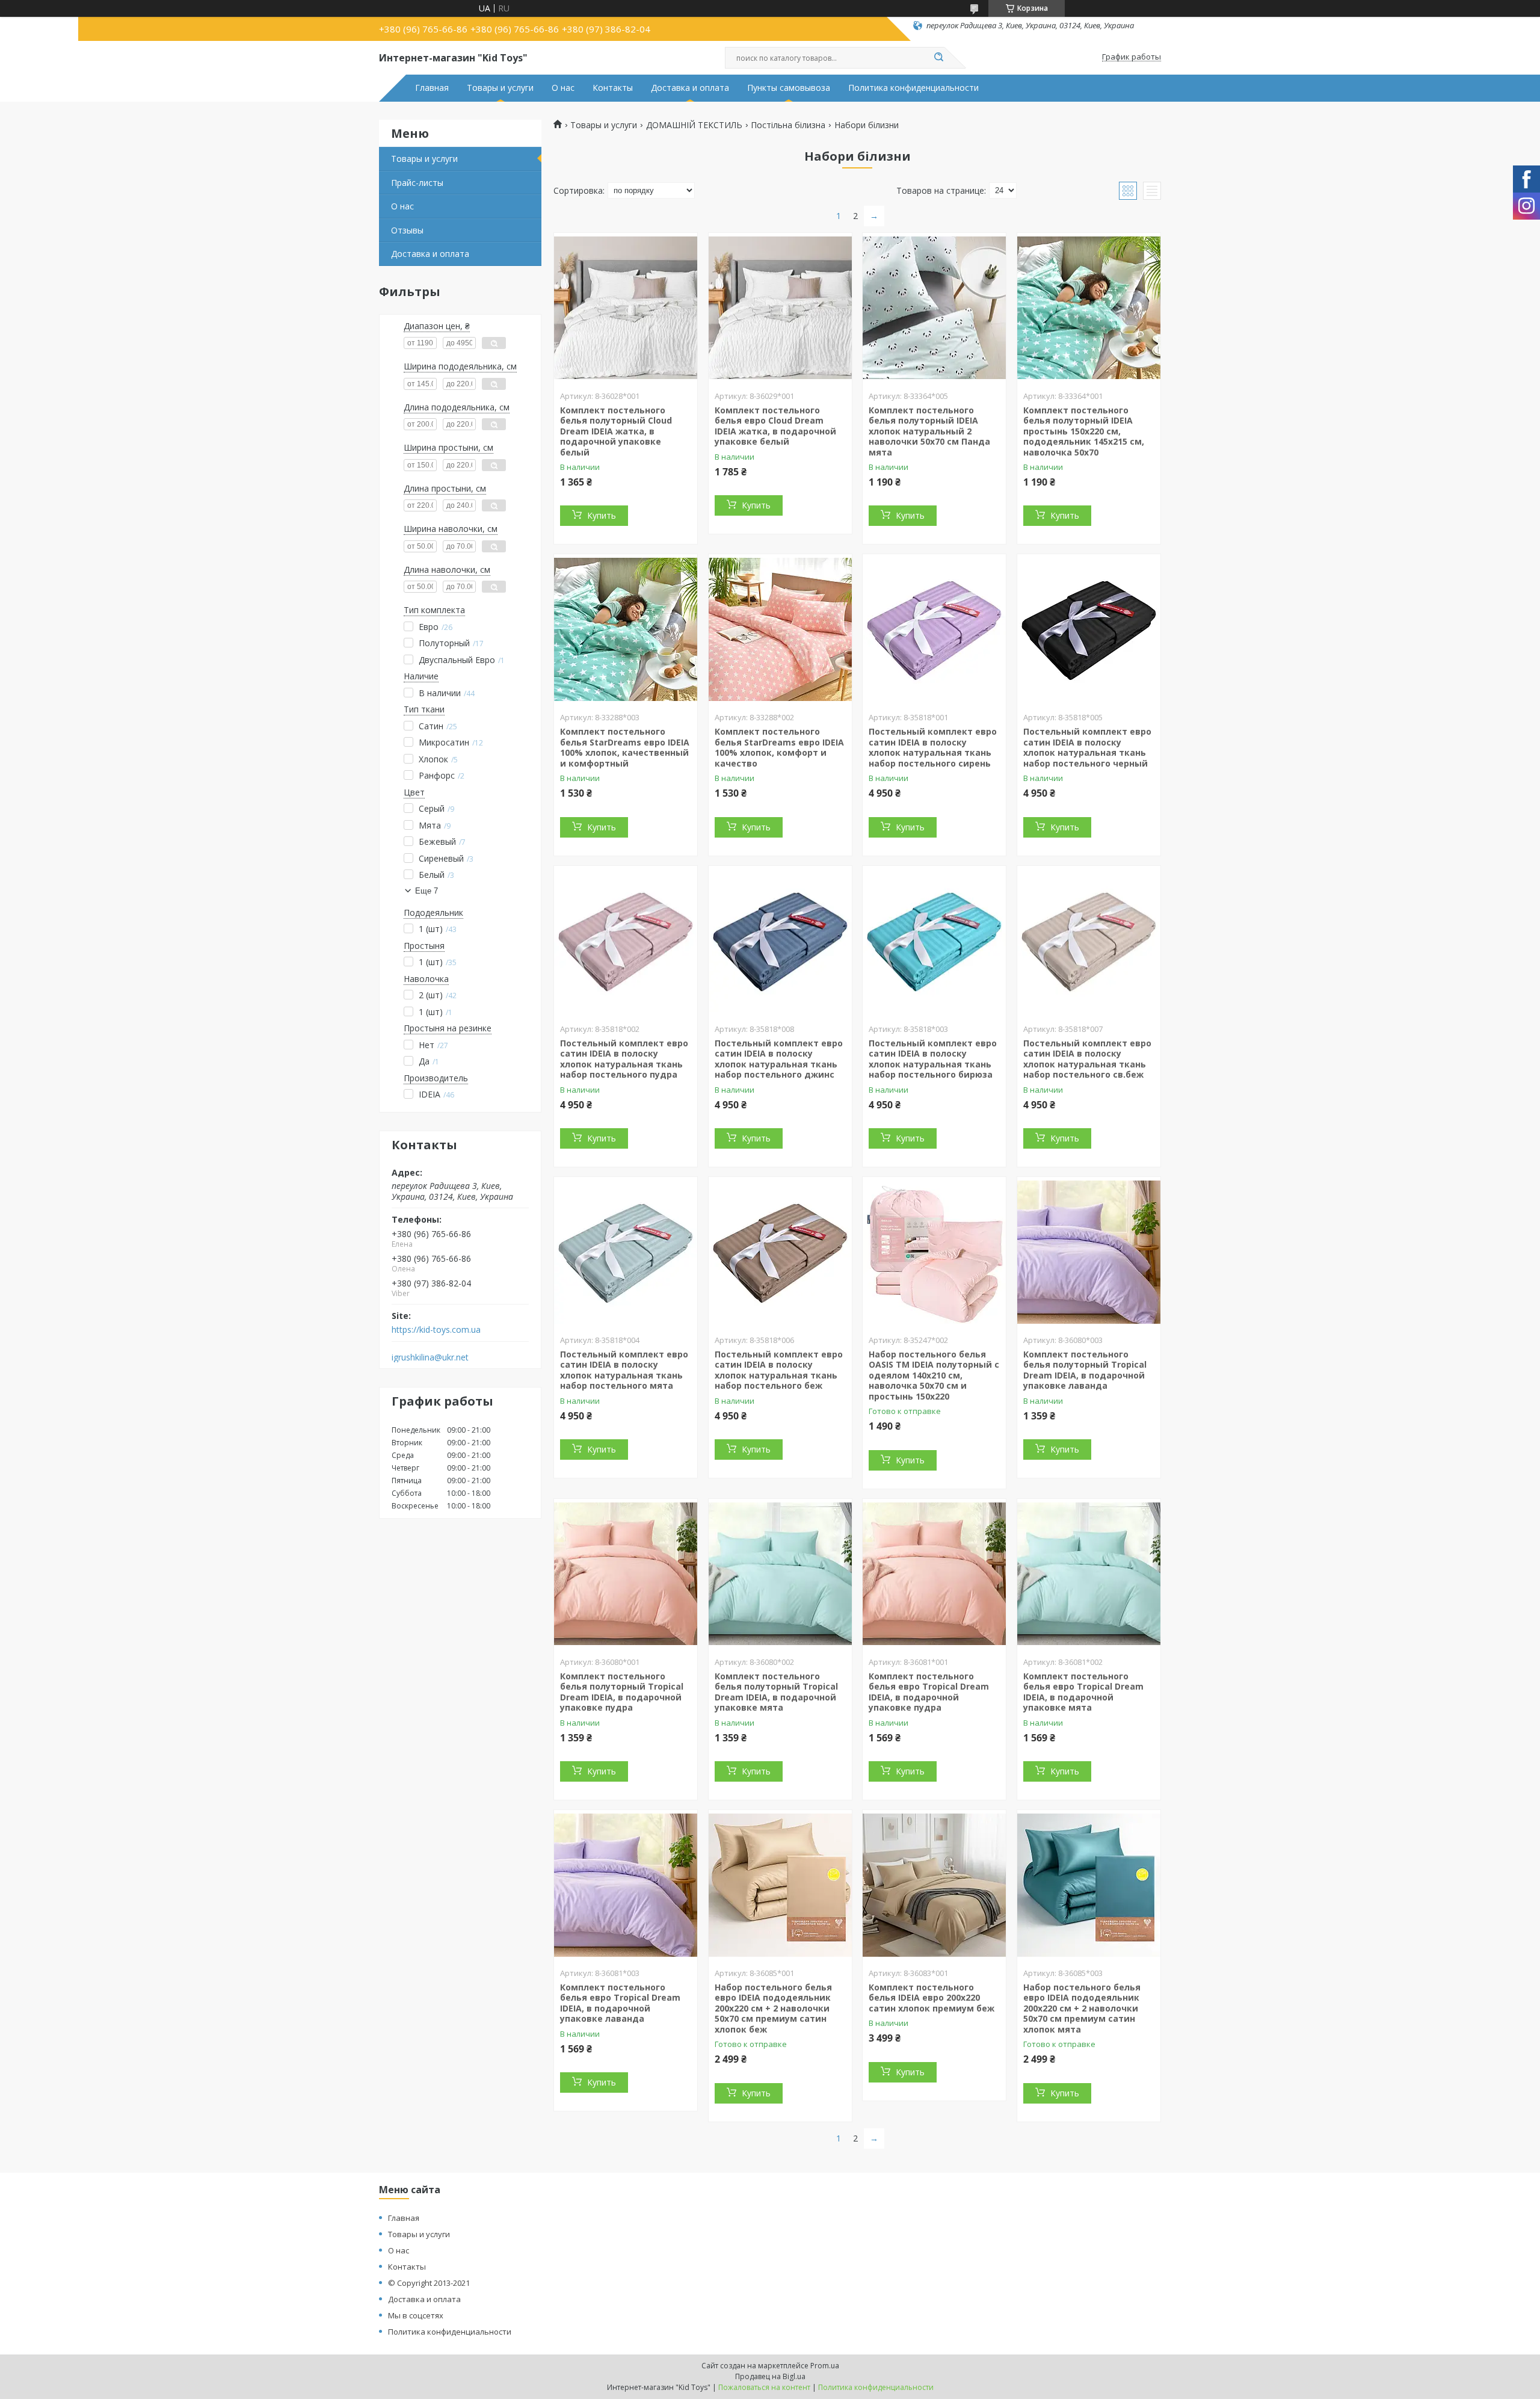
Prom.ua (825, 2366)
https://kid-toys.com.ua (436, 1330)
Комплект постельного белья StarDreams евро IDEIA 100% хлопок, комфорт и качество (779, 747)
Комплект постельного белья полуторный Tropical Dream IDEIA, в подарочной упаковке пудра (622, 1692)
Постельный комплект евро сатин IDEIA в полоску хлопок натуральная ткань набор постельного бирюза (933, 1059)
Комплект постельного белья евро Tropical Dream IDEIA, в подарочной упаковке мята (1083, 1692)
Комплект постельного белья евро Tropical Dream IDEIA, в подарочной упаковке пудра (929, 1692)
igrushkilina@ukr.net (430, 1357)
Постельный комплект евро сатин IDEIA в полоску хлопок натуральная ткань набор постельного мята (624, 1370)
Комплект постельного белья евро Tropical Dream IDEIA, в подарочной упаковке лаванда (620, 2003)
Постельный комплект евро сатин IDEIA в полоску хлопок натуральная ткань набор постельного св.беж (1087, 1059)
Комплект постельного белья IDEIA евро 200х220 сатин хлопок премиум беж (932, 1998)
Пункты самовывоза (789, 88)
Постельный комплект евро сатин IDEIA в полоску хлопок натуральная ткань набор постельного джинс (779, 1059)
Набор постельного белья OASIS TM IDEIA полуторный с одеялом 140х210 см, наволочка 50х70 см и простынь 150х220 (934, 1375)
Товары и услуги (500, 88)
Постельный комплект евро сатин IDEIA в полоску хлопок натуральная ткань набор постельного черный (1087, 747)
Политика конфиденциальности (913, 88)
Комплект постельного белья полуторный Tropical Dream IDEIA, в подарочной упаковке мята (776, 1692)
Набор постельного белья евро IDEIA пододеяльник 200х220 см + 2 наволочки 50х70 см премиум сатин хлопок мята (1082, 2008)
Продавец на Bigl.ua (770, 2376)
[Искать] (938, 58)
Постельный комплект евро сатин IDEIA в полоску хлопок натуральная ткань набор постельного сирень (933, 747)
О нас (563, 88)
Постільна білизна (788, 125)
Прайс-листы (417, 183)
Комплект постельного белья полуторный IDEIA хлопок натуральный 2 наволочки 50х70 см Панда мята (929, 431)
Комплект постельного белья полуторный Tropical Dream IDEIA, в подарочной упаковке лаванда (1085, 1370)
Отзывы (407, 230)
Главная (432, 88)
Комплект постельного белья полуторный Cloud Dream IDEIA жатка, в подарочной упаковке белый (616, 431)
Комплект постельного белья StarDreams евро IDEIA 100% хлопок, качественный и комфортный (625, 747)
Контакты (613, 88)
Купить (602, 515)
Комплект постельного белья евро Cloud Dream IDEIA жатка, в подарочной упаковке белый (775, 426)
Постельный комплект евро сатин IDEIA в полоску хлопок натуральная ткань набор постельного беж (779, 1370)
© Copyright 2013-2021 (429, 2283)
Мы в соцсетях (416, 2315)
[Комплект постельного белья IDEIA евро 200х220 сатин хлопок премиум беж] (934, 1885)
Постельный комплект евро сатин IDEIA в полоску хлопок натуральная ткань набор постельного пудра (624, 1059)
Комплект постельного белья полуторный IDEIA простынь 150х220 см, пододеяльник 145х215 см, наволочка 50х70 (1084, 431)
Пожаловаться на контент (764, 2387)
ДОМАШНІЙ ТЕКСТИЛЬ (694, 125)
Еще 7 (427, 891)
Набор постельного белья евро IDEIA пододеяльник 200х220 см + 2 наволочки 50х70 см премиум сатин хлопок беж (773, 2008)
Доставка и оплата (690, 88)
